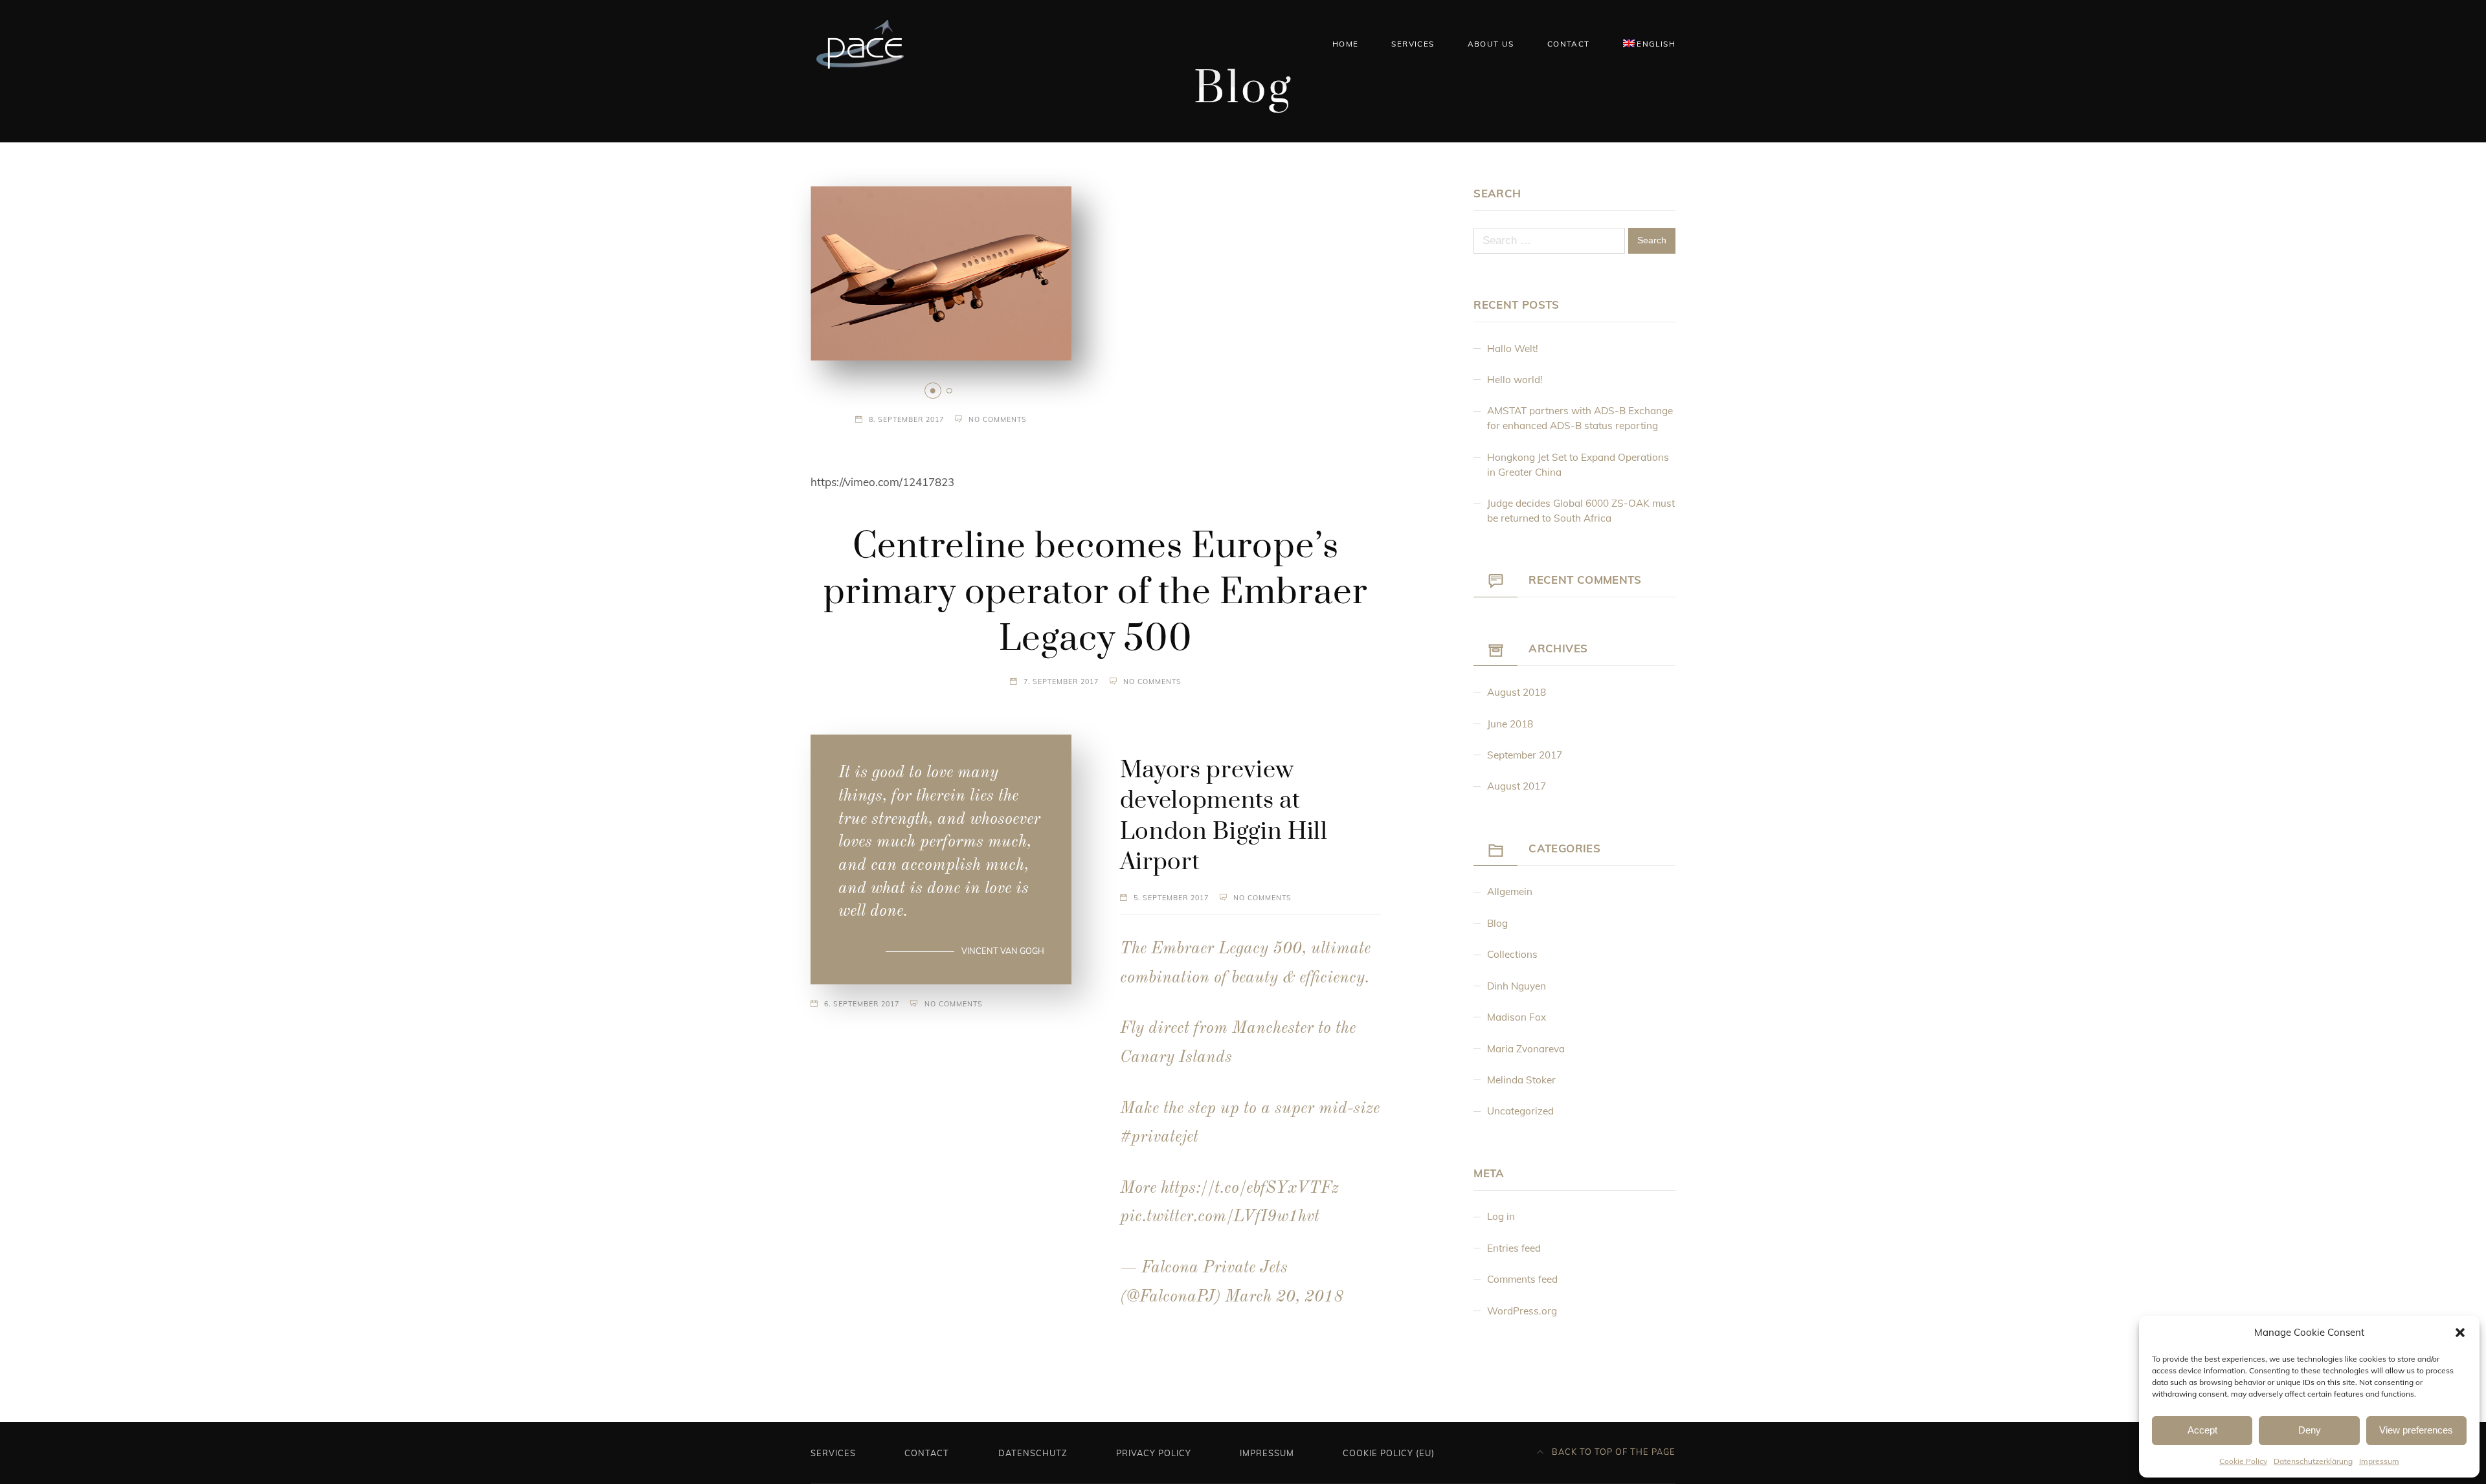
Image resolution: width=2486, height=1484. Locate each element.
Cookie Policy (2243, 1461)
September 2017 (1525, 755)
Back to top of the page (1612, 1452)
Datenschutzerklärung (2313, 1461)
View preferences (2416, 1430)
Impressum (2379, 1461)
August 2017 (1517, 786)
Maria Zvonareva (1526, 1049)
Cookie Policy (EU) (1389, 1453)
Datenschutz (1033, 1453)
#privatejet (1159, 1137)
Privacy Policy (1154, 1453)
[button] (2460, 1333)
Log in (1501, 1216)
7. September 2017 (1061, 681)
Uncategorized (1520, 1111)
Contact (1569, 44)
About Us (1491, 44)
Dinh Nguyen (1517, 986)
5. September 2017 (1171, 898)
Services (1413, 44)
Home (1346, 44)
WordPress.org (1522, 1311)
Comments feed (1522, 1279)
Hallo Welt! (1513, 349)
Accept (2202, 1430)
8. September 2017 (906, 419)
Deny (2310, 1430)
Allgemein (1510, 892)
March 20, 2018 (1284, 1297)
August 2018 (1517, 692)
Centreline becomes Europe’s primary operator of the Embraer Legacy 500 (1096, 593)
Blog (1497, 923)
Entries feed (1514, 1248)
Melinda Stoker (1521, 1080)
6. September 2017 (862, 1004)
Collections (1512, 954)
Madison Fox (1517, 1017)
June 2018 (1510, 724)
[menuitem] (1649, 43)
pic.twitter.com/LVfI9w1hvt (1220, 1217)
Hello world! (1515, 380)
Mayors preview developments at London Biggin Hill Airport (1224, 816)
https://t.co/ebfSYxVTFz (1250, 1189)
